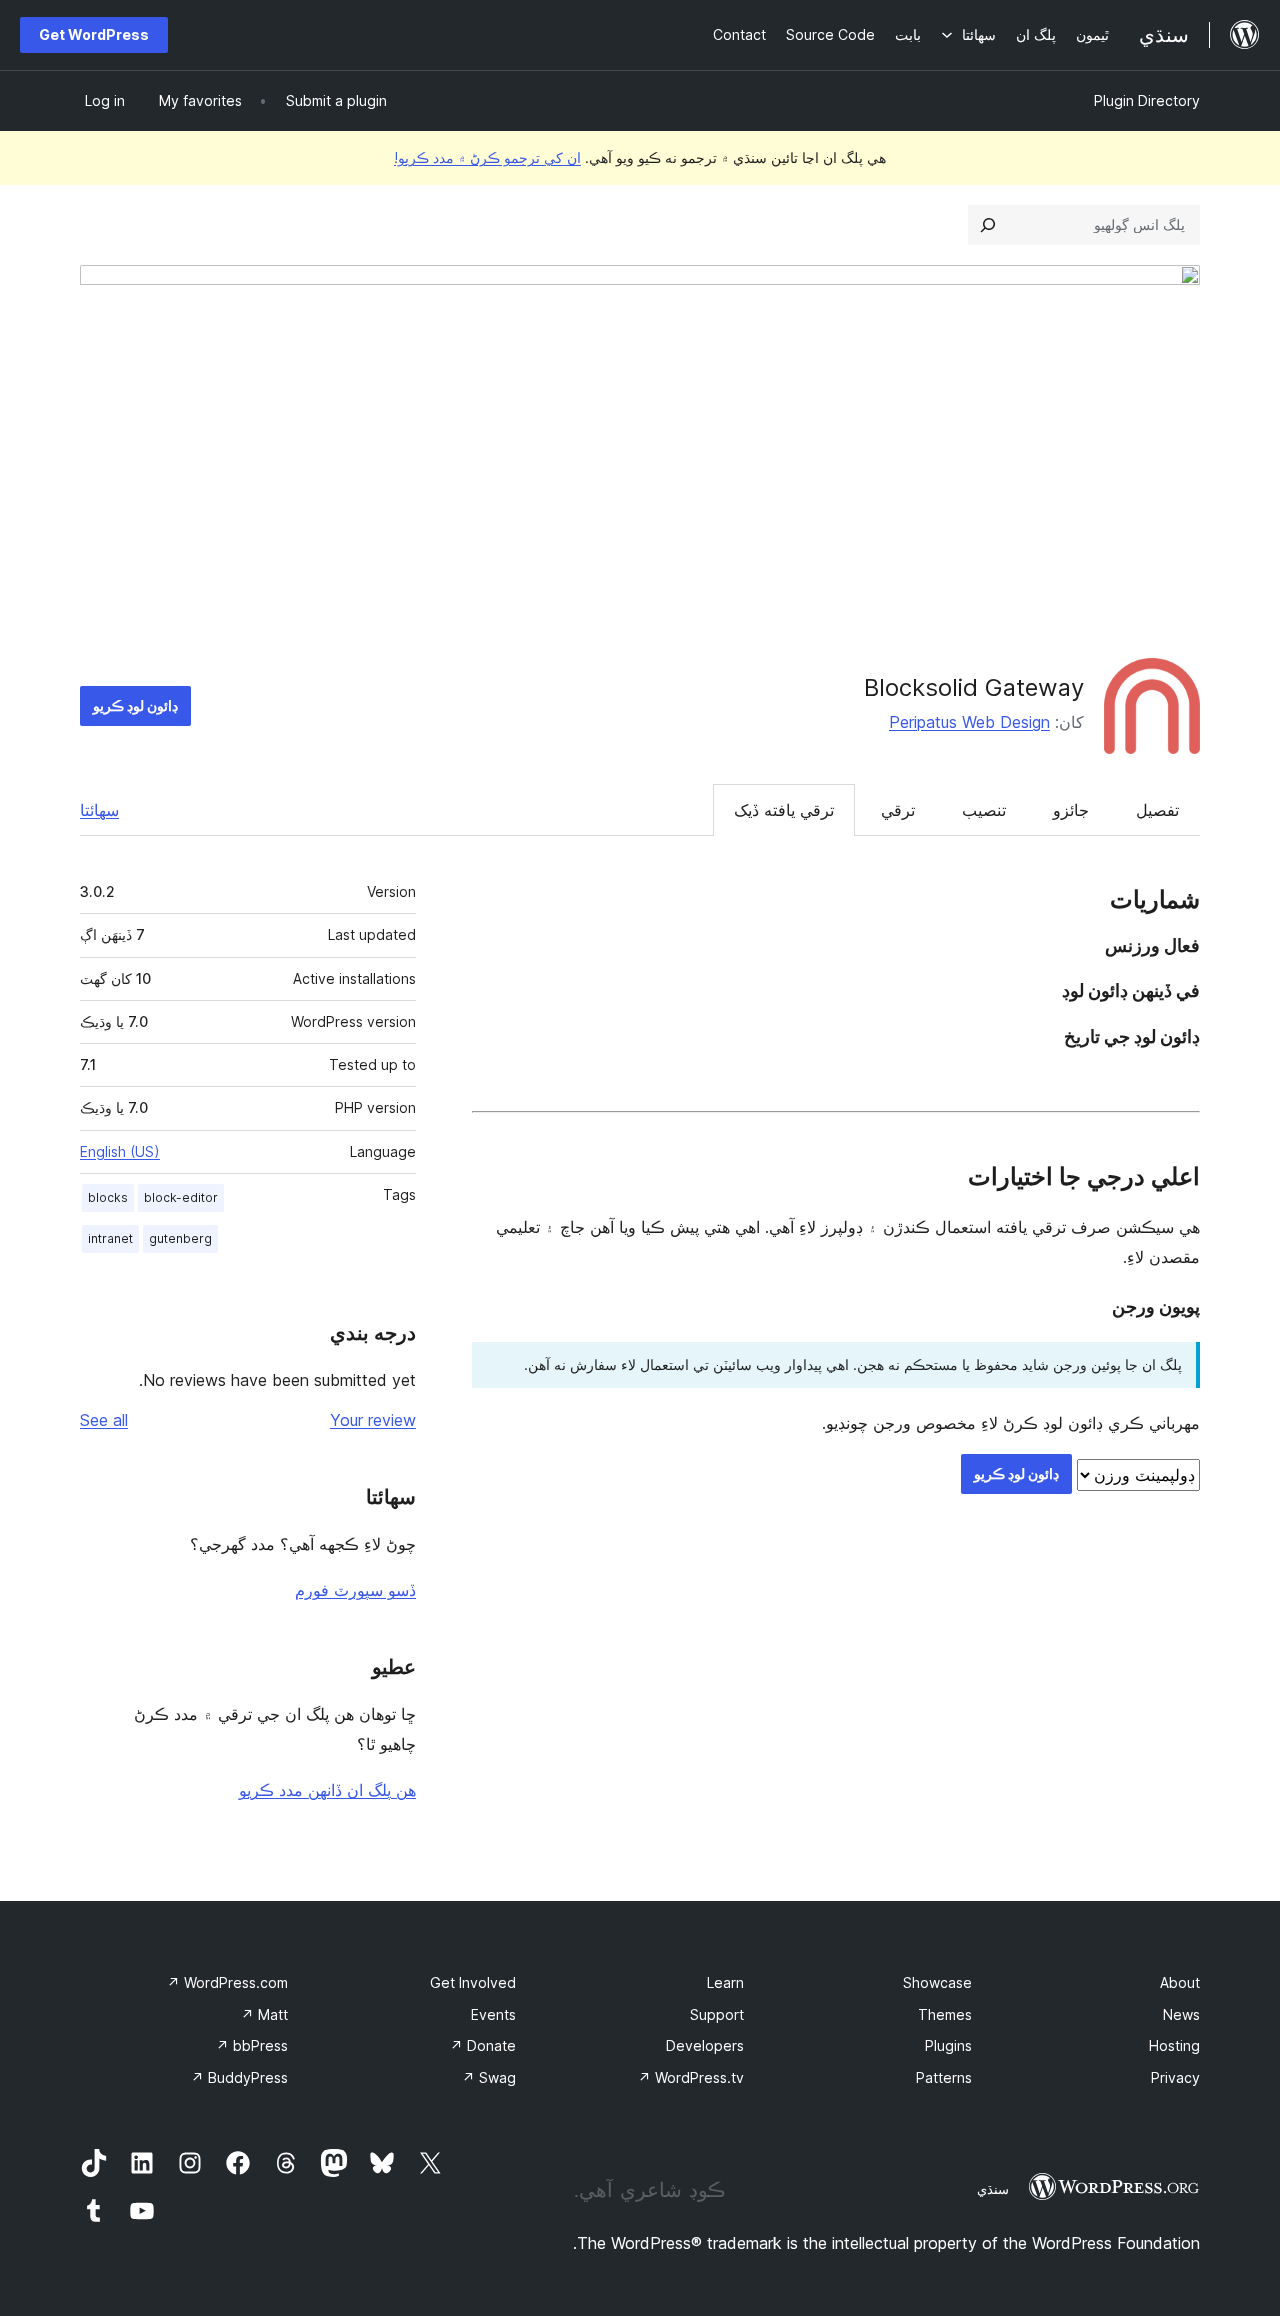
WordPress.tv (691, 2077)
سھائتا (99, 810)
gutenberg (180, 1238)
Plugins (948, 2045)
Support (717, 2014)
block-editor (181, 1197)
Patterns (944, 2077)
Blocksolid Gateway (974, 687)
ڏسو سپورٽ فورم (355, 1590)
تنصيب (984, 810)
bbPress (252, 2045)
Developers (705, 2045)
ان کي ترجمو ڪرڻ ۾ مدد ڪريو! (487, 157)
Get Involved (473, 1982)
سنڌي (993, 2189)
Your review (373, 1420)
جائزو (1071, 810)
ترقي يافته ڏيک (784, 810)
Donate (483, 2045)
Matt (264, 2014)
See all (104, 1420)
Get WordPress (94, 34)
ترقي (898, 810)
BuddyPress (239, 2077)
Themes (945, 2014)
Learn (725, 1982)
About (1180, 1982)
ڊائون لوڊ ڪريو (135, 705)
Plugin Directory (1147, 100)
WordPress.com (227, 1982)
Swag (489, 2077)
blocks (108, 1197)
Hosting (1174, 2045)
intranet (110, 1238)
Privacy (1175, 2077)
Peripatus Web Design (969, 722)
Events (493, 2014)
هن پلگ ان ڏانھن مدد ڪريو (327, 1790)
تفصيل (1157, 810)
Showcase (937, 1982)
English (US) (120, 1151)
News (1181, 2014)
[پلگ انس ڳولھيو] (988, 225)
